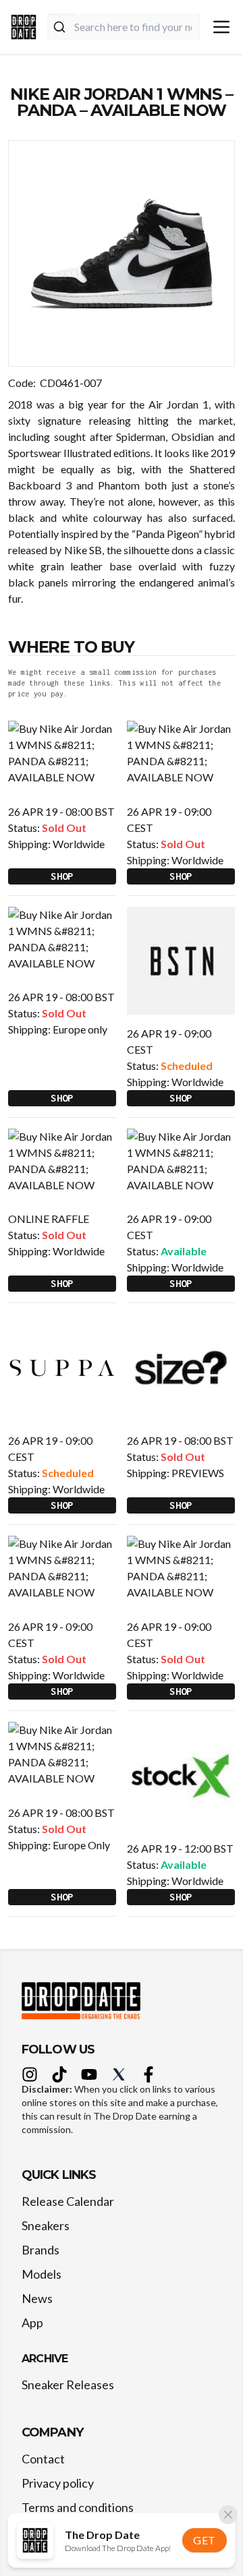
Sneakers (46, 2225)
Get (205, 2540)
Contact (43, 2459)
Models (42, 2274)
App (32, 2323)
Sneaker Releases (68, 2385)
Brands (40, 2250)
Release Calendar (68, 2201)
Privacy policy (58, 2483)
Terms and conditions (78, 2507)
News (37, 2298)
